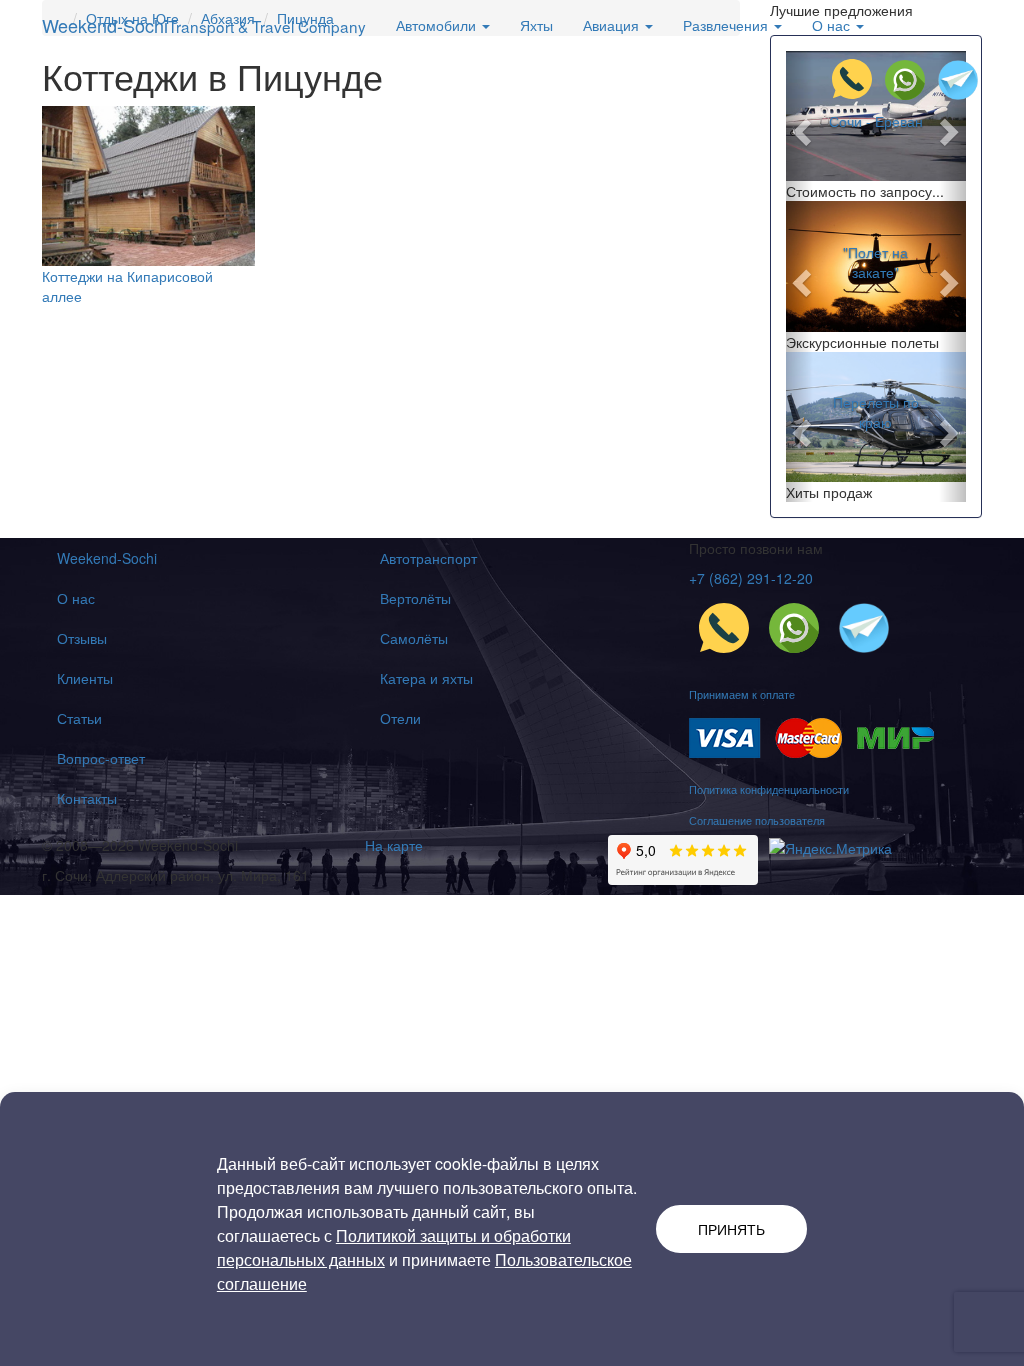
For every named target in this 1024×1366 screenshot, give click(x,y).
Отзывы (82, 638)
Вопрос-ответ (101, 758)
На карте (394, 845)
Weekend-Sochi (204, 25)
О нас (76, 598)
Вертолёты (415, 598)
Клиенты (85, 678)
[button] (799, 126)
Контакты (87, 798)
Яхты (536, 25)
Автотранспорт (428, 558)
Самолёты (414, 638)
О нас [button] (833, 25)
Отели (400, 718)
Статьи (79, 718)
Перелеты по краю (876, 412)
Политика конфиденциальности (769, 789)
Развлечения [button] (727, 25)
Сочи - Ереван (876, 121)
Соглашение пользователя (757, 820)
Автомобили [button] (438, 25)
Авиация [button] (613, 25)
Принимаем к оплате (742, 694)
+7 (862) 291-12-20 (751, 578)
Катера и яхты (426, 678)
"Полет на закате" (875, 262)
